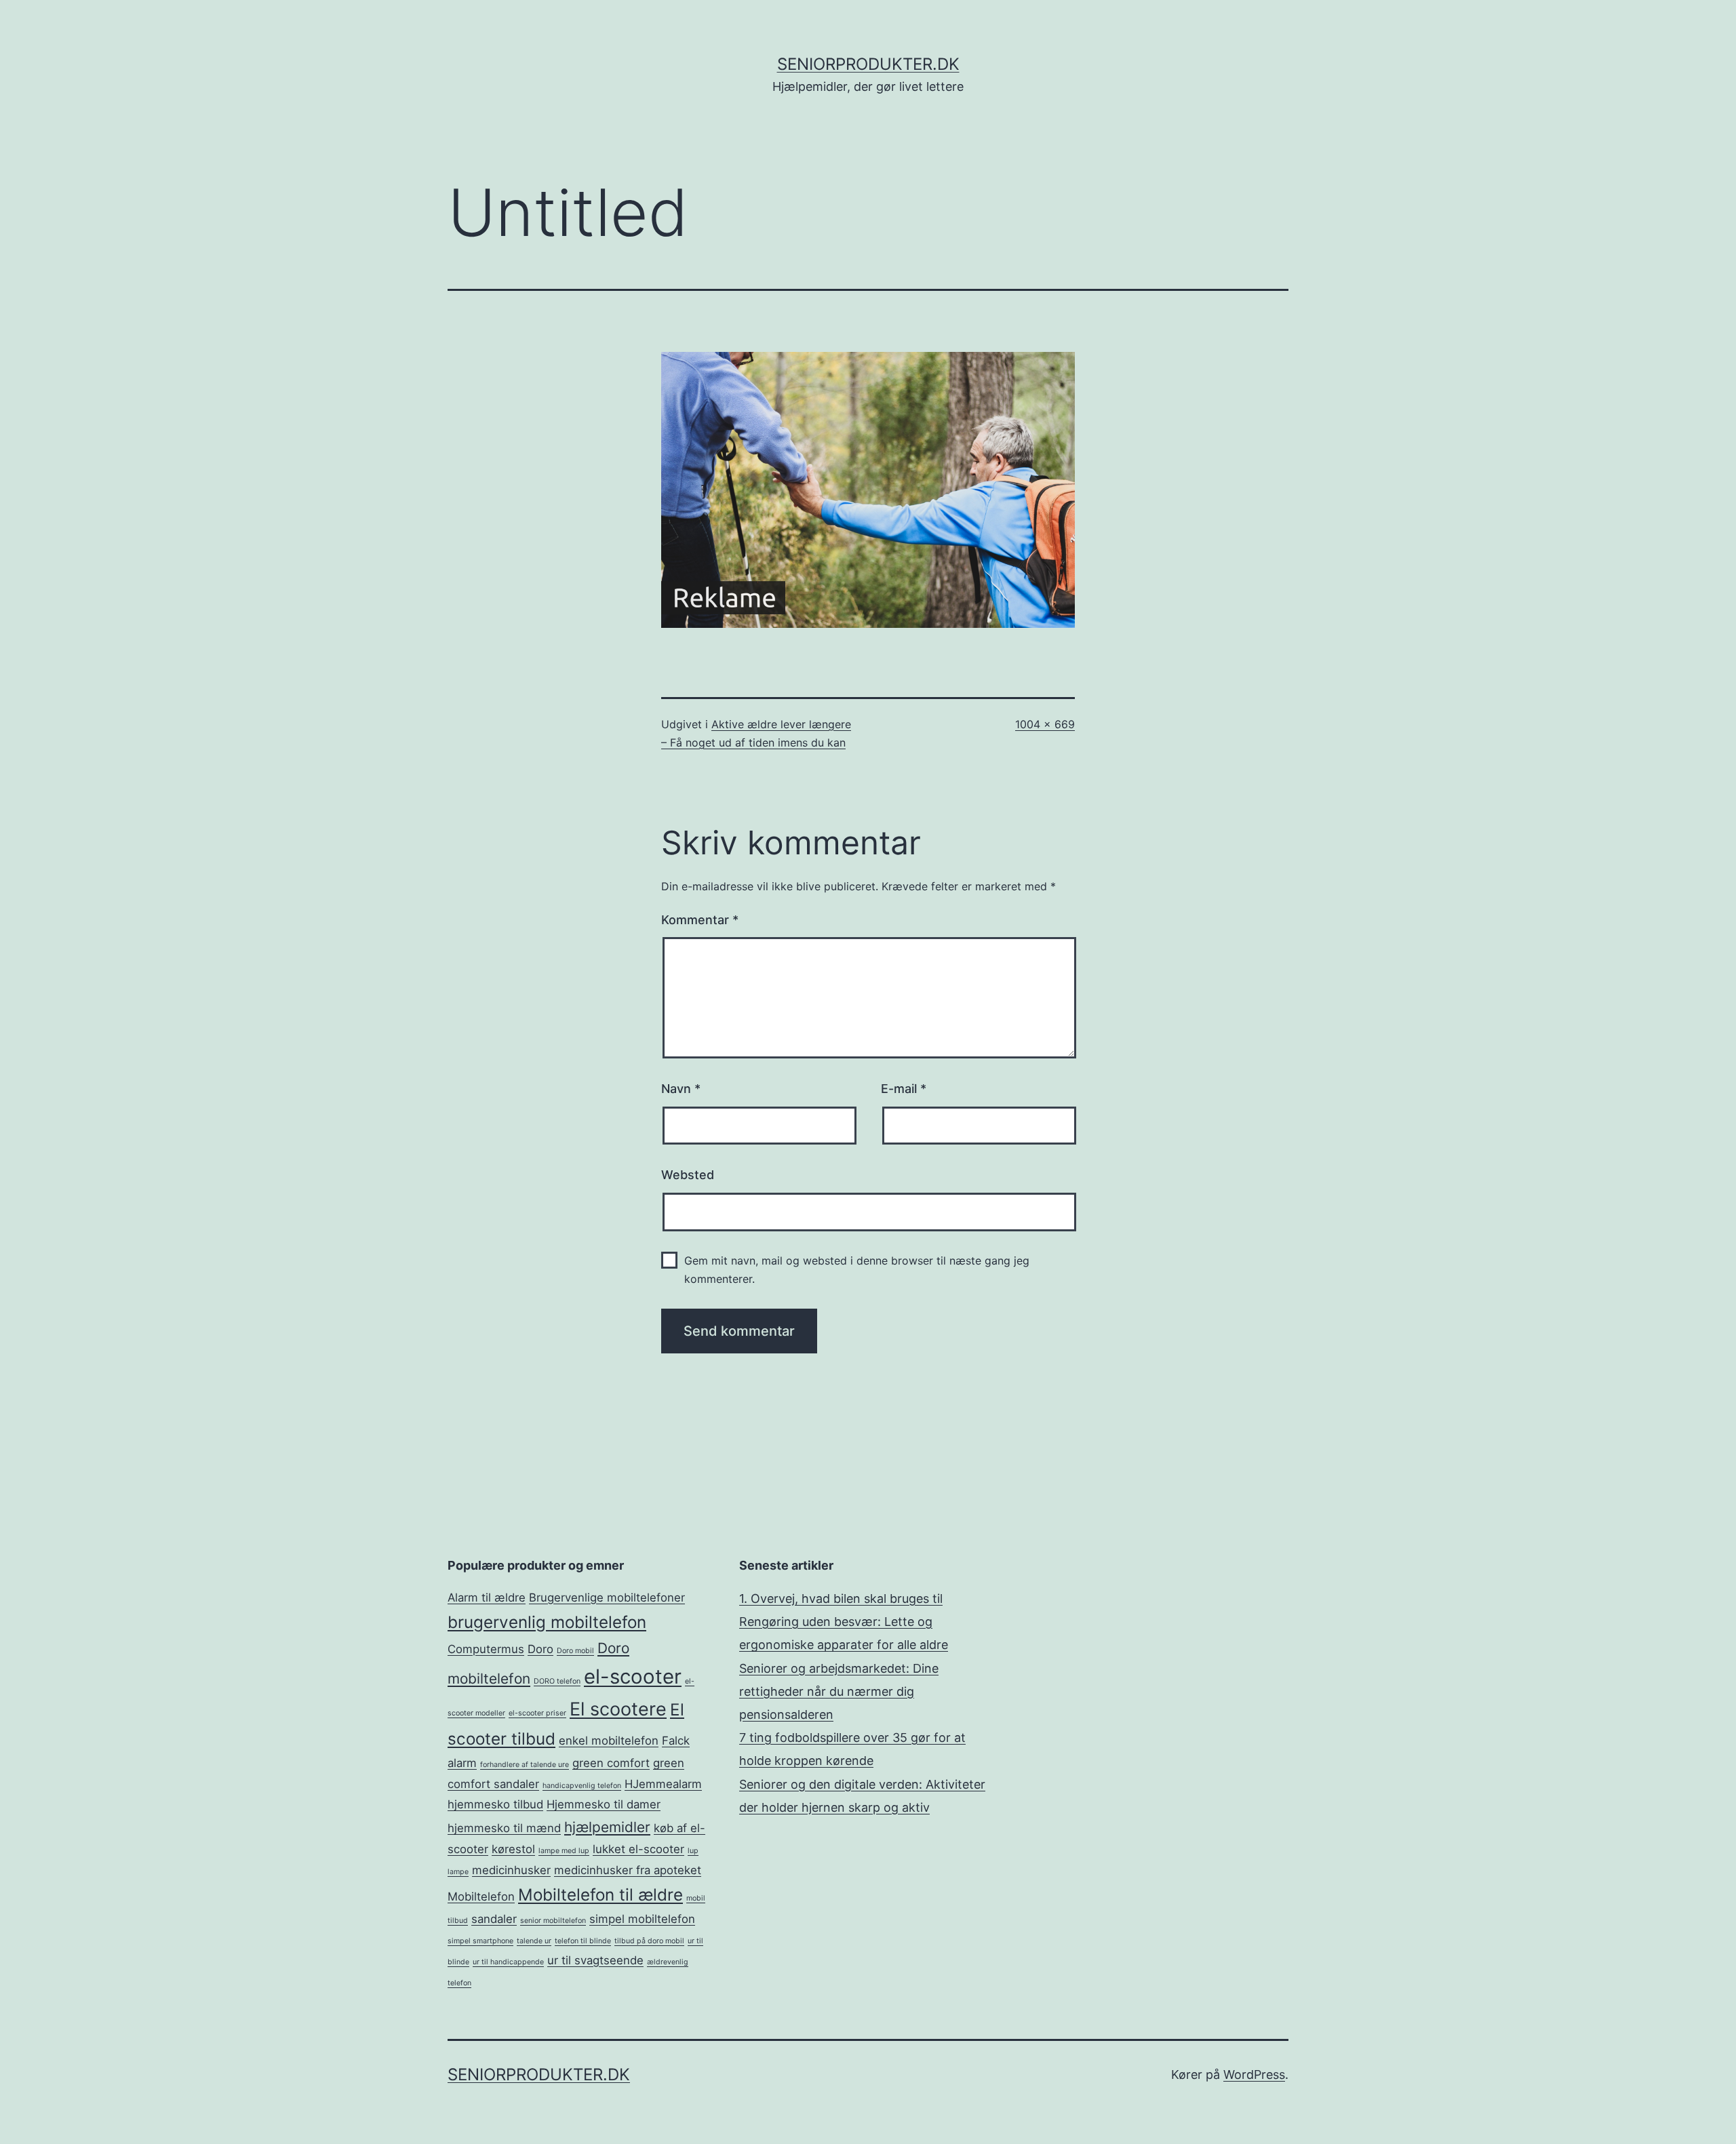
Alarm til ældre (487, 1597)
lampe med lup (564, 1851)
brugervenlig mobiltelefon (547, 1622)
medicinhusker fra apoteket (628, 1870)
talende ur (534, 1941)
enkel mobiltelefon (609, 1741)
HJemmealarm (663, 1784)
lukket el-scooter (638, 1849)
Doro (540, 1649)
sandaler (494, 1919)
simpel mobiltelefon (642, 1919)
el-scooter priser (537, 1713)
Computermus (486, 1649)
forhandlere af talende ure (525, 1765)
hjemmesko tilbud (495, 1804)
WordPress (1254, 2074)
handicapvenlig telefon (582, 1786)
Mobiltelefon (481, 1897)
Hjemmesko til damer (604, 1804)
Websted (688, 1175)
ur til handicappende (508, 1962)
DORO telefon (557, 1681)
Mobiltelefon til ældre (600, 1895)
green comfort (611, 1763)
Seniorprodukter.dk (868, 64)
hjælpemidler (607, 1827)
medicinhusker (511, 1870)
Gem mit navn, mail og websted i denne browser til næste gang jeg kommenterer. (857, 1270)
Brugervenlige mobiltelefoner (607, 1597)
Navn (681, 1089)
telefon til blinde (583, 1941)
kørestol (513, 1849)
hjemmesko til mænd (504, 1828)
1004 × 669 (1045, 724)
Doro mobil (575, 1651)
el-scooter (633, 1676)
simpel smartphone (480, 1941)
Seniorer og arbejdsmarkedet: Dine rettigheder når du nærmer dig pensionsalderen (839, 1691)
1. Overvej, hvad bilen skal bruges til (841, 1599)
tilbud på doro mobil (649, 1941)
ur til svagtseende (595, 1960)
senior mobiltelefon (553, 1921)
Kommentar (700, 920)
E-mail (904, 1089)
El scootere (618, 1709)
